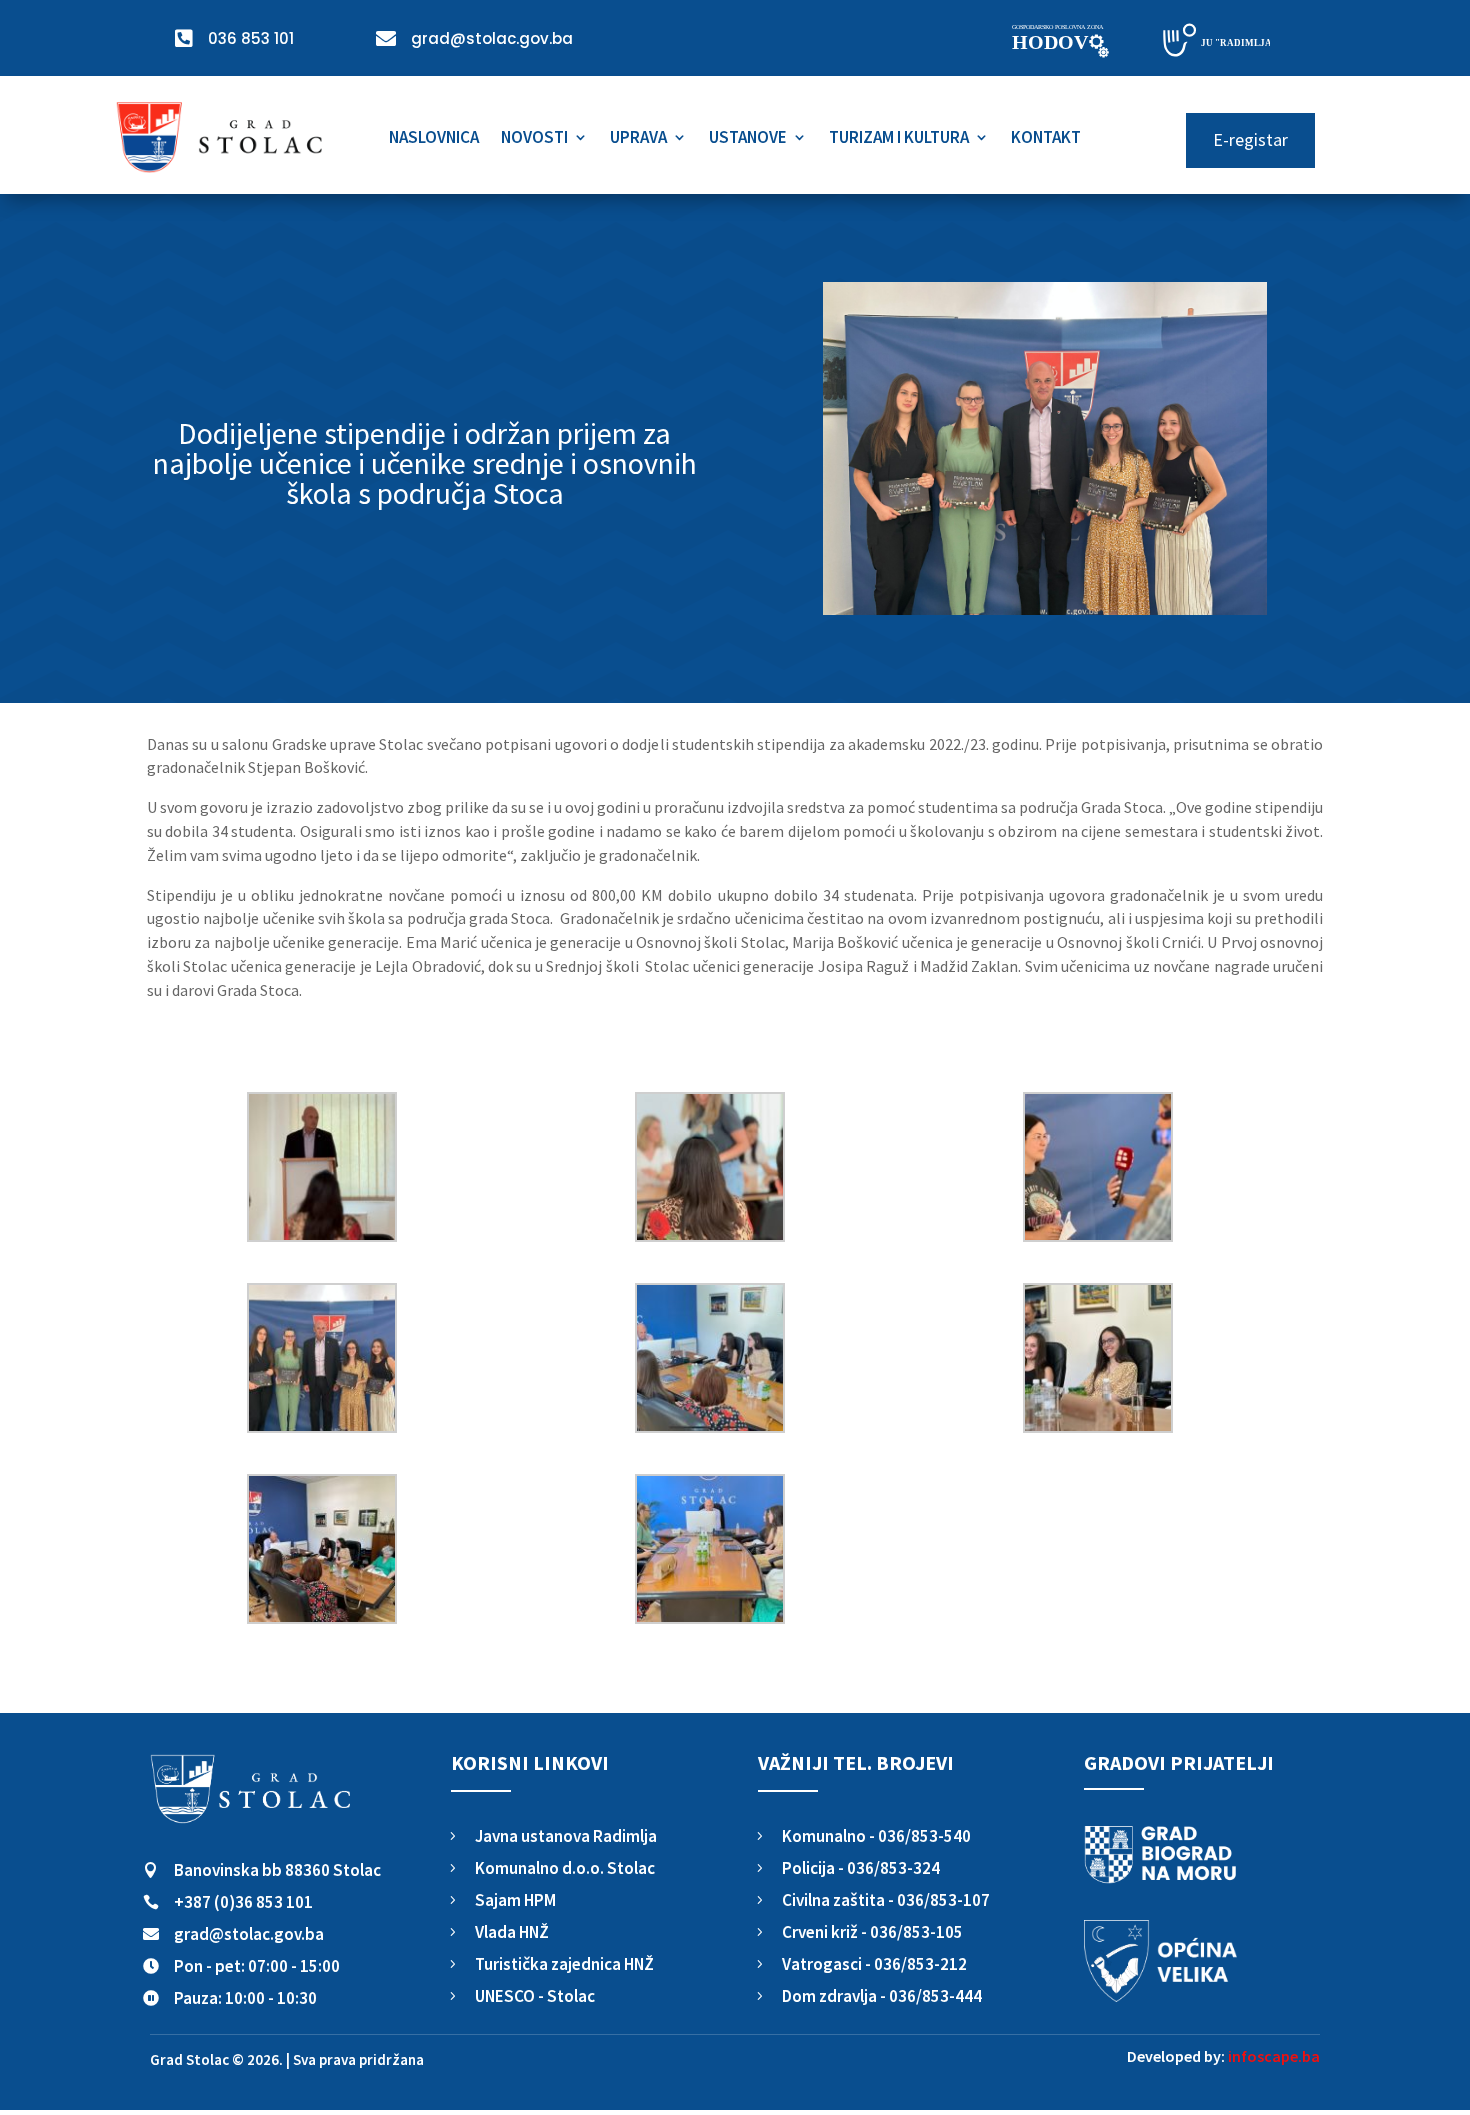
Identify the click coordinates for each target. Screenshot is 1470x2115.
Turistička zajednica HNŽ (564, 1964)
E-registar (1250, 139)
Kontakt (1046, 139)
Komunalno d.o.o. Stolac (565, 1868)
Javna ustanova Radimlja (566, 1836)
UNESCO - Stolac (535, 1996)
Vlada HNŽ (512, 1932)
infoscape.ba (1274, 2056)
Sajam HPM (515, 1900)
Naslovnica (434, 139)
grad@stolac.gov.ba (249, 1934)
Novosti (534, 139)
